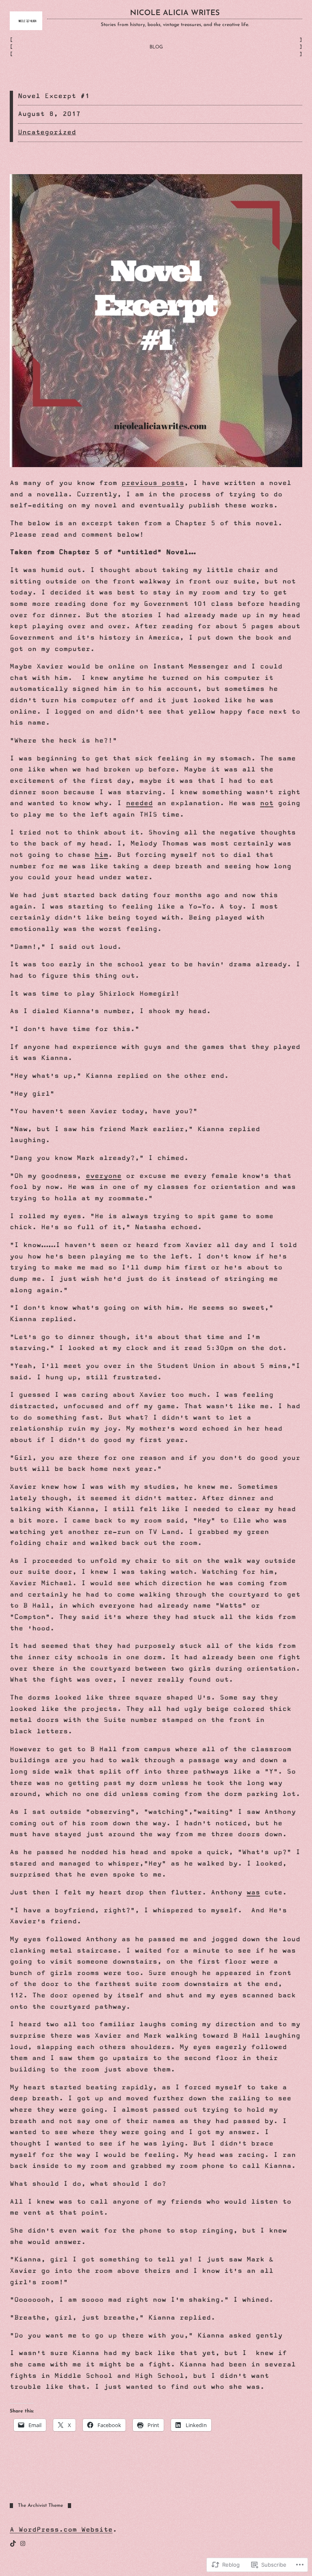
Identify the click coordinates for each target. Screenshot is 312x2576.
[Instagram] (23, 2543)
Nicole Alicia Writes (175, 13)
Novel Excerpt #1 (54, 96)
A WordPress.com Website (61, 2530)
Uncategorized (47, 132)
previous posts (153, 483)
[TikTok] (13, 2543)
